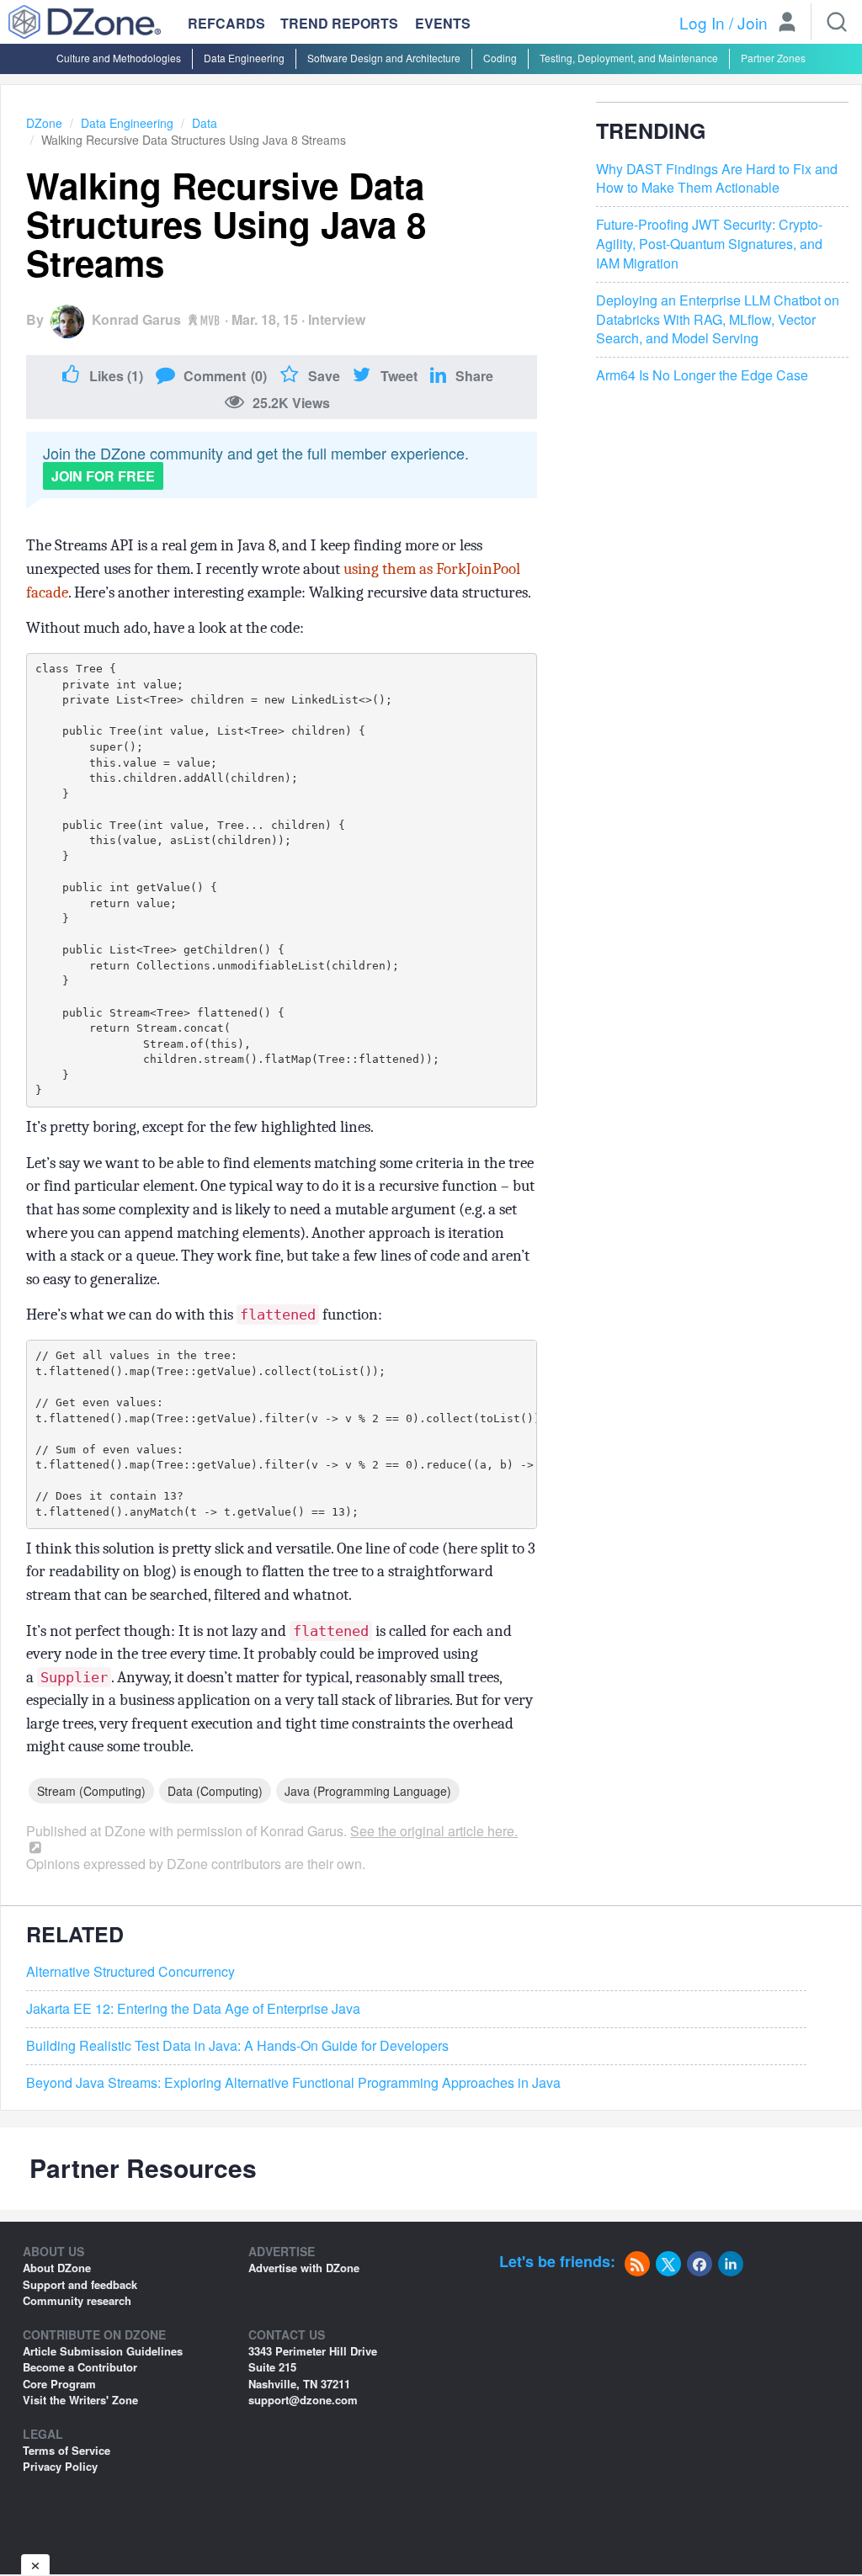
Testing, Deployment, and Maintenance (629, 58)
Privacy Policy (60, 2466)
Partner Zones (773, 58)
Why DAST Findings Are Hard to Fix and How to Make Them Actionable (717, 179)
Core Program (59, 2384)
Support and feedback (80, 2284)
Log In (702, 22)
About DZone (57, 2268)
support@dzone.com (303, 2400)
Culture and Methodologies (119, 58)
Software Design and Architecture (384, 58)
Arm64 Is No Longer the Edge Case (702, 375)
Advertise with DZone (304, 2268)
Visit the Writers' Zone (80, 2400)
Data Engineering (244, 58)
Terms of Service (67, 2450)
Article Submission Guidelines (103, 2351)
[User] (787, 24)
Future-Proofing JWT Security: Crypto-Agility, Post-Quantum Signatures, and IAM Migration (709, 244)
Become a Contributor (80, 2367)
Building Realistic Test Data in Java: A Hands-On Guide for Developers (237, 2046)
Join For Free (103, 476)
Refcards (226, 23)
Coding (500, 58)
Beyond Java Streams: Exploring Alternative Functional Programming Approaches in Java (293, 2083)
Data (205, 123)
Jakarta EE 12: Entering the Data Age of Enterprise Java (193, 2009)
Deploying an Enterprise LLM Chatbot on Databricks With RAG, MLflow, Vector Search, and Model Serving (718, 320)
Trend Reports (339, 23)
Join (753, 22)
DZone (44, 123)
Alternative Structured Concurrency (130, 1972)
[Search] (837, 22)
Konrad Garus (136, 319)
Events (443, 24)
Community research (77, 2300)
